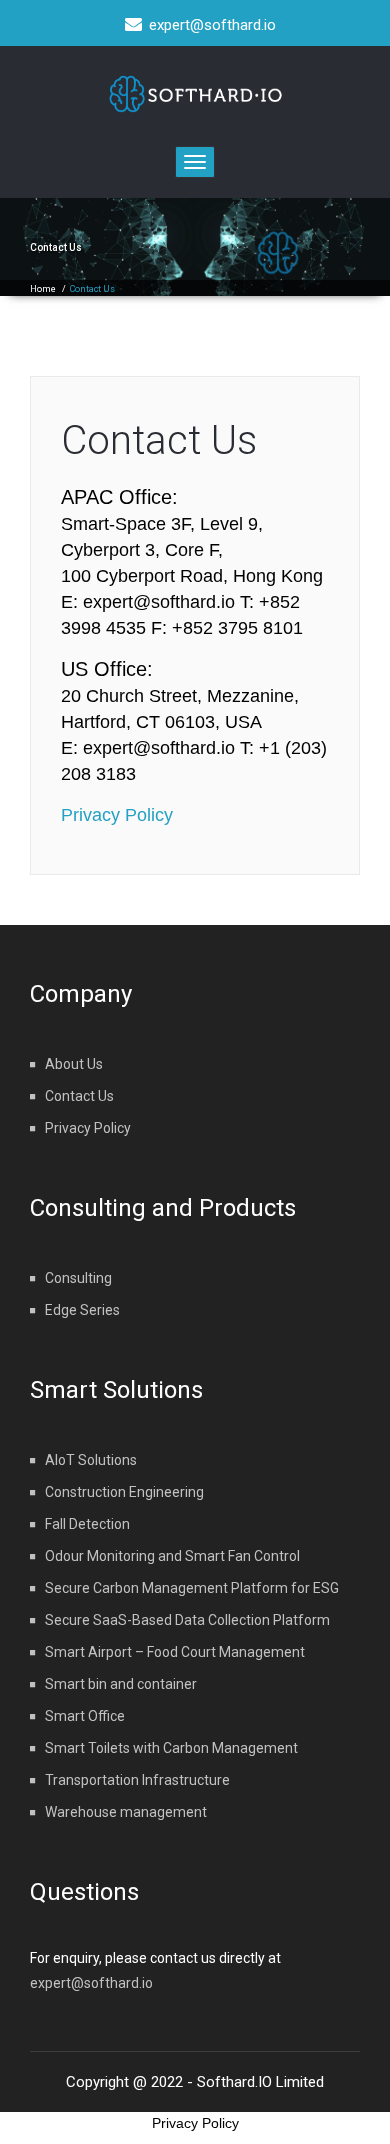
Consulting (78, 1278)
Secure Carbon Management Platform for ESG (192, 1588)
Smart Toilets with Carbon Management (171, 1748)
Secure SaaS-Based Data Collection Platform (187, 1620)
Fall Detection (87, 1524)
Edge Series (82, 1310)
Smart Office (85, 1716)
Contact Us (159, 440)
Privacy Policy (117, 815)
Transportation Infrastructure (137, 1780)
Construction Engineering (124, 1492)
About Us (74, 1064)
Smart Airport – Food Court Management (175, 1652)
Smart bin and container (121, 1684)
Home (43, 289)
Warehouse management (126, 1812)
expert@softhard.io (91, 1983)
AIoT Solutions (91, 1460)
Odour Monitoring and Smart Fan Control (172, 1556)
